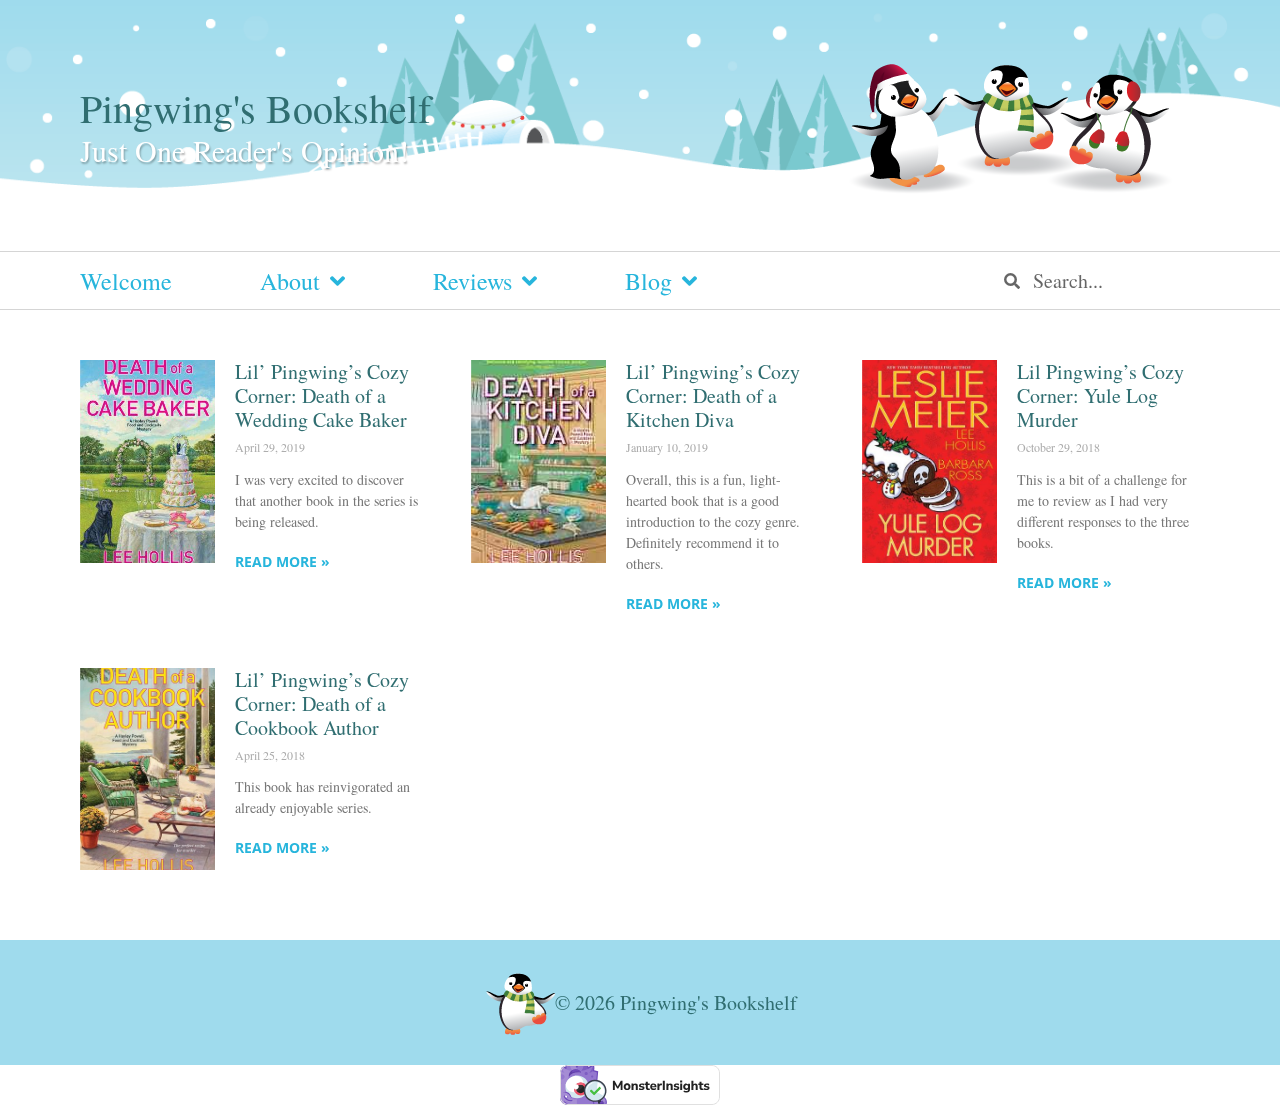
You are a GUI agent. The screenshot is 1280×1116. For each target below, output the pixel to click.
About (290, 281)
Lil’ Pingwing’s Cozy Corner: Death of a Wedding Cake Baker (322, 395)
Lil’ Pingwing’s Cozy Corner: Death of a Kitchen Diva (713, 395)
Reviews (472, 281)
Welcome (126, 281)
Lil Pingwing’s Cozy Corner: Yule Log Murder (1100, 395)
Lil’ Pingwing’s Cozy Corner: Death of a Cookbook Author (322, 703)
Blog (648, 281)
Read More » (282, 561)
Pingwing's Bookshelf (255, 107)
